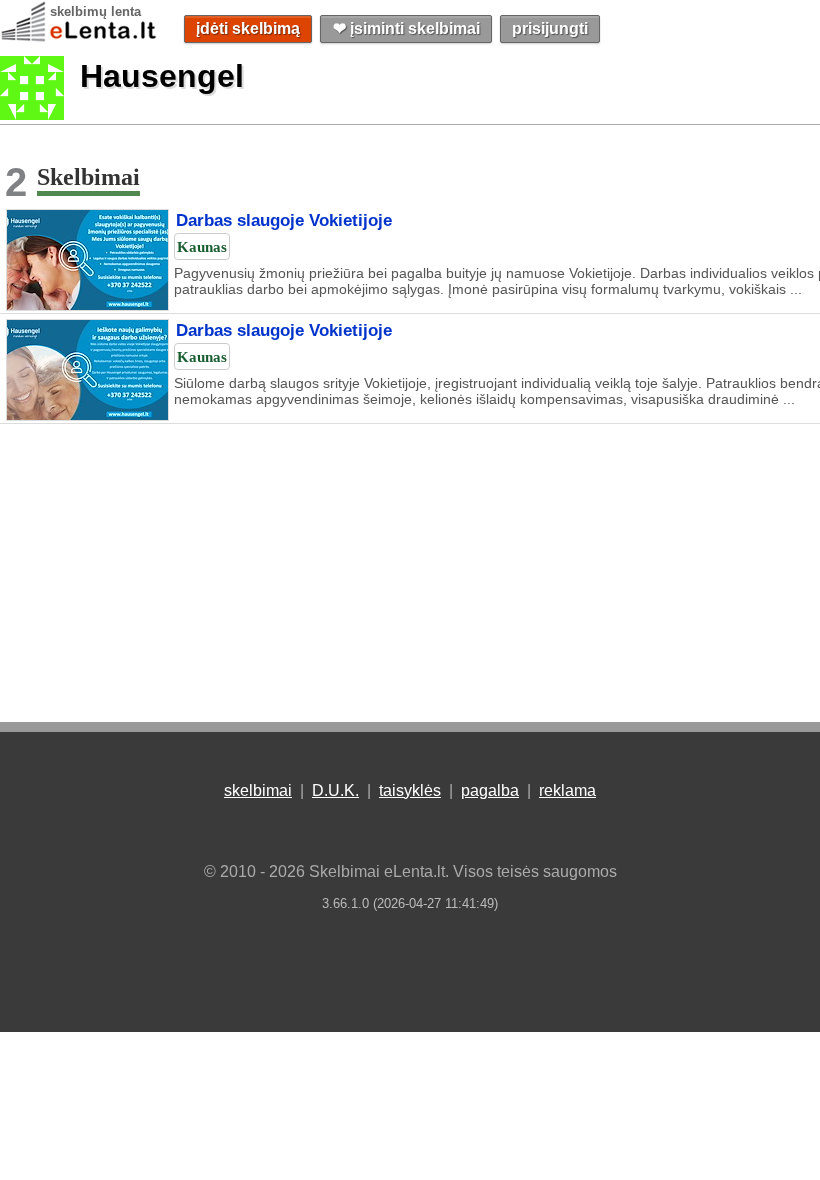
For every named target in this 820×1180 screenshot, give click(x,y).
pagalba (490, 790)
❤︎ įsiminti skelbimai (406, 28)
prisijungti (550, 28)
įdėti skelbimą (248, 28)
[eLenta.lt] (80, 37)
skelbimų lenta (95, 11)
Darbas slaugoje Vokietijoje (284, 221)
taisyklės (410, 790)
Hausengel (162, 76)
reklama (567, 790)
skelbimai (258, 790)
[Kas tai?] (32, 114)
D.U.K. (335, 790)
